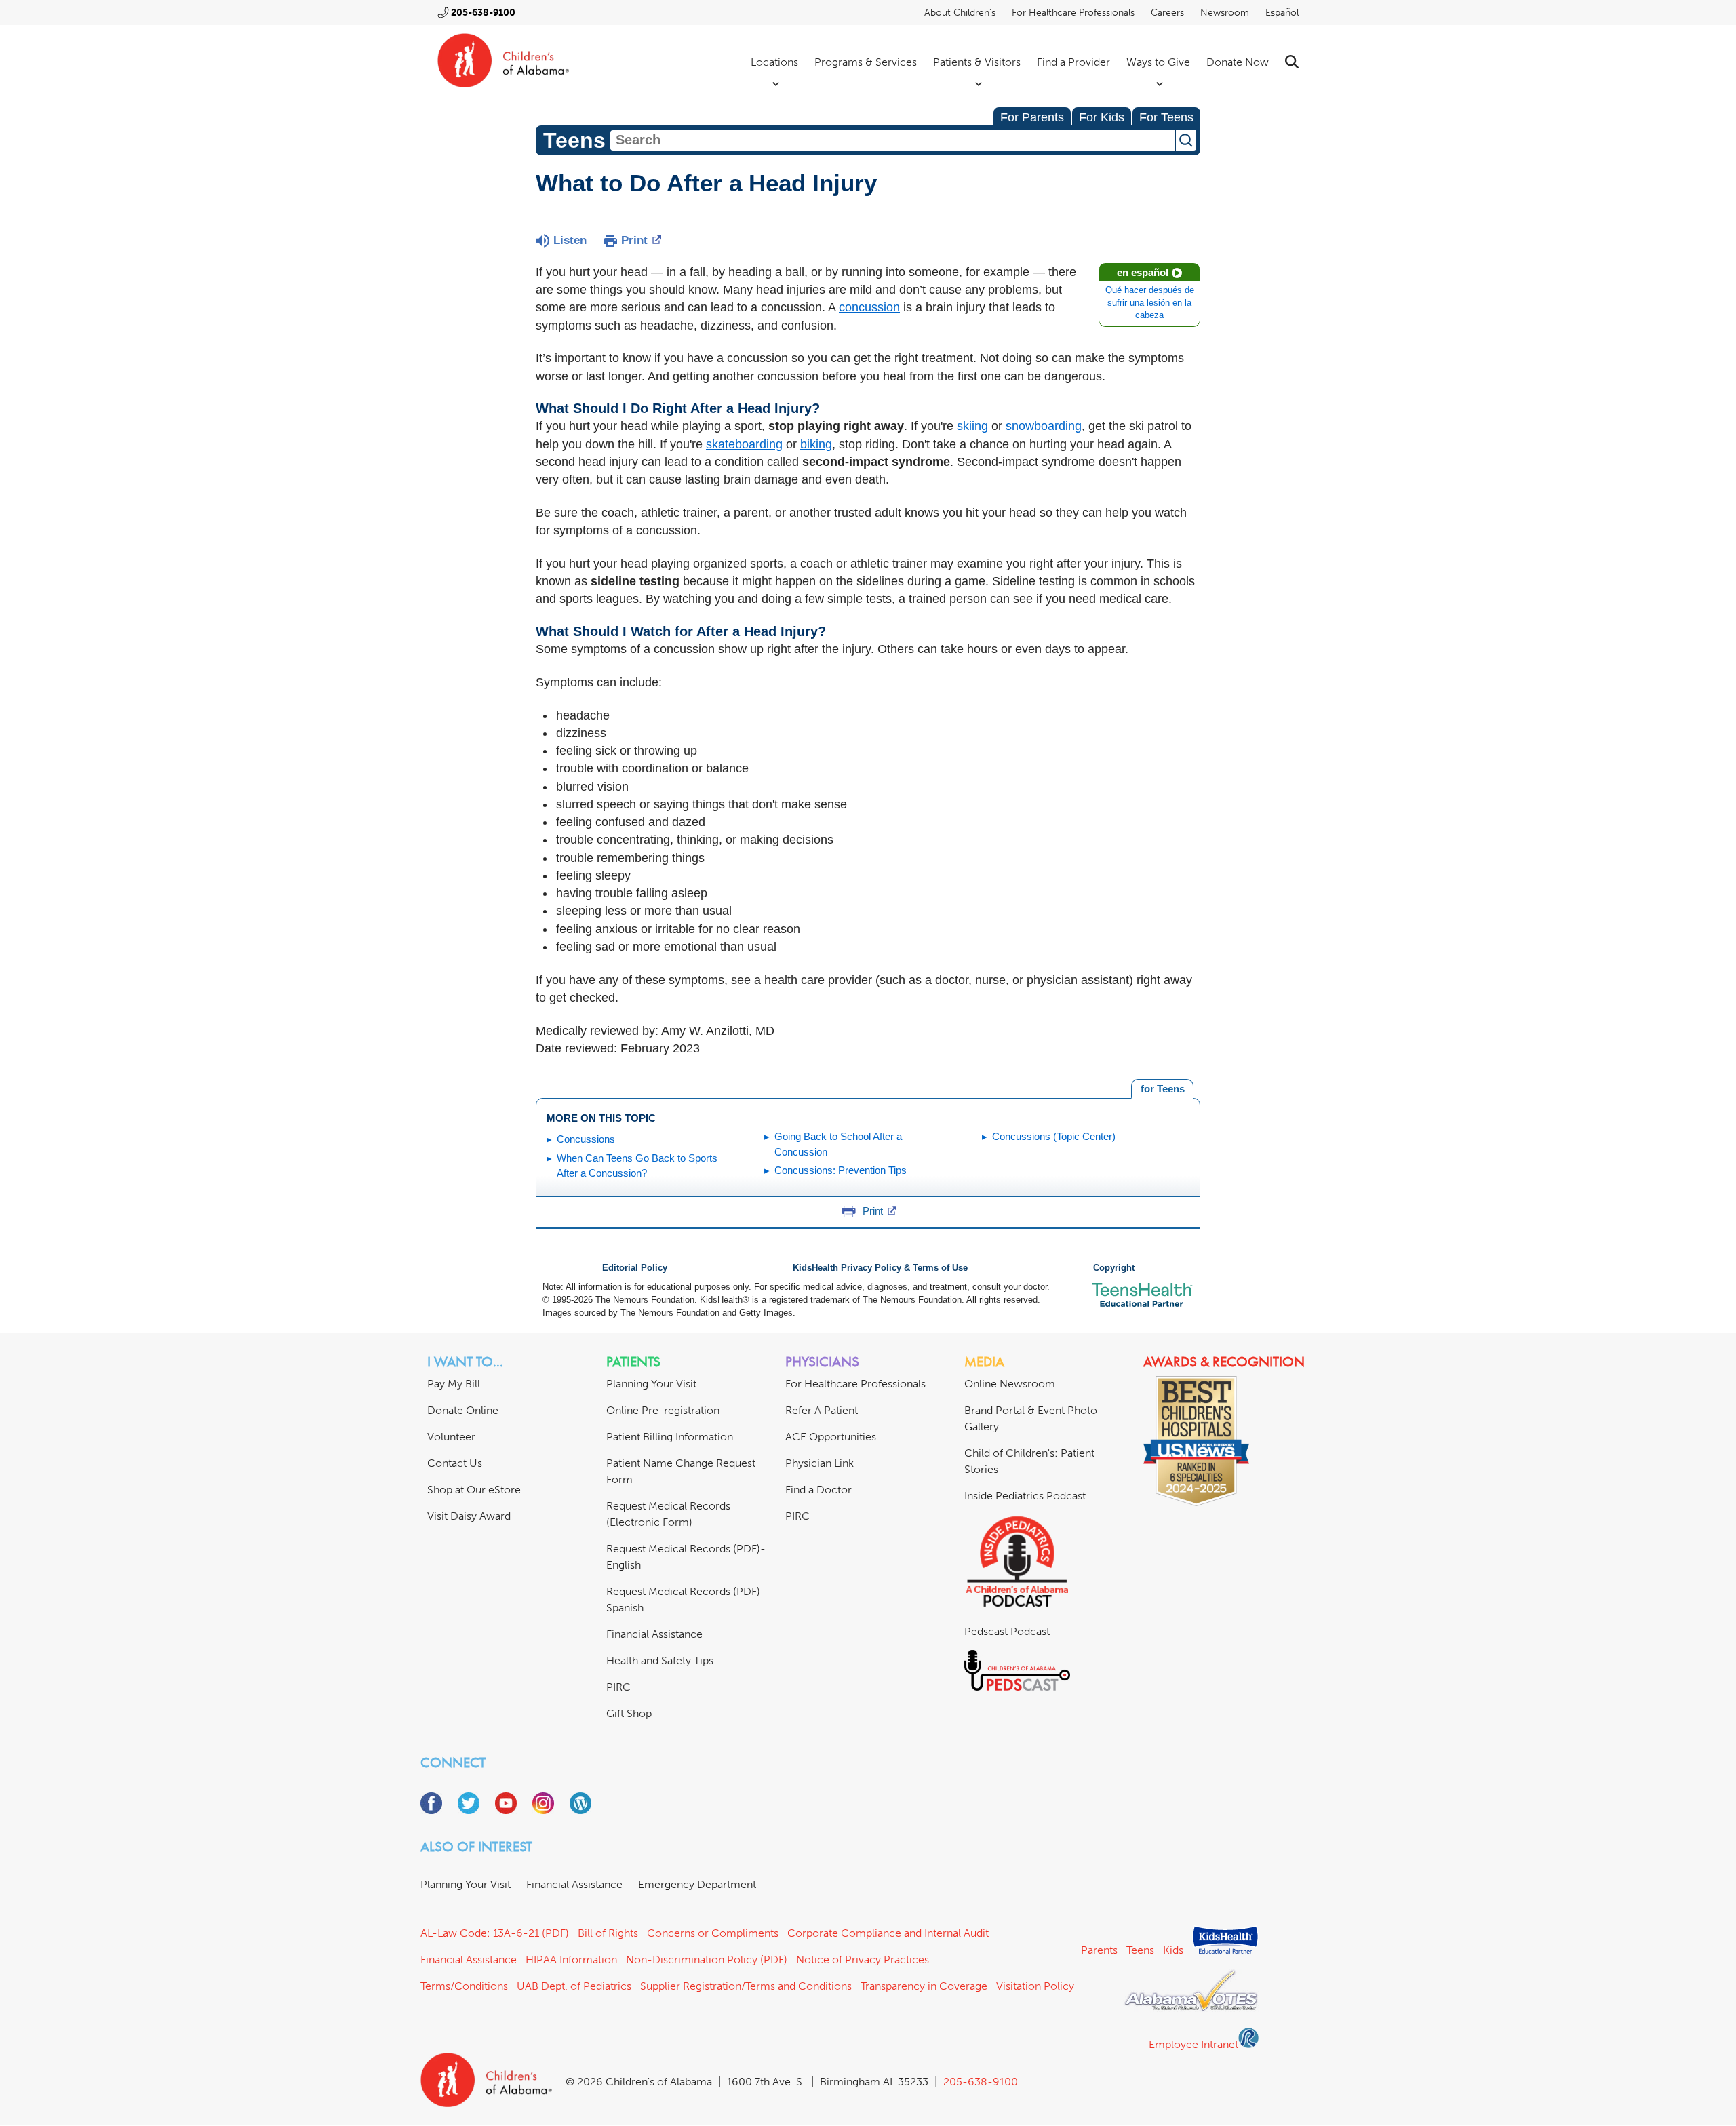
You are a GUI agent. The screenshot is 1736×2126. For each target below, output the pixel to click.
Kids (1173, 1950)
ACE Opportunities (831, 1437)
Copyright (1114, 1268)
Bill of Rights (608, 1933)
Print (634, 240)
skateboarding (744, 444)
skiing (972, 426)
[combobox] (892, 140)
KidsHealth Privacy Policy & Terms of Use (880, 1268)
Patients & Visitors (977, 62)
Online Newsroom (1010, 1384)
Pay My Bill (454, 1384)
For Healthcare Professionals (1073, 13)
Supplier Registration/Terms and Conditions (746, 1986)
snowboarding (1044, 426)
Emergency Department (697, 1884)
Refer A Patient (822, 1410)
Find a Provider (1073, 62)
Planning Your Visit (651, 1384)
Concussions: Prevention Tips (841, 1170)
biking (816, 444)
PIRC (618, 1687)
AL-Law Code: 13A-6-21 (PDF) (495, 1933)
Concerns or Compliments (713, 1933)
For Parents (1032, 117)
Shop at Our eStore (474, 1490)
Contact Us (455, 1463)
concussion (869, 307)
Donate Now (1238, 62)
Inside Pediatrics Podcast (1025, 1496)
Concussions (586, 1139)
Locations (774, 62)
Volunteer (451, 1437)
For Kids (1102, 117)
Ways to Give (1158, 62)
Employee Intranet (1193, 2044)
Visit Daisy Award (469, 1516)
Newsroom (1225, 13)
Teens (1140, 1950)
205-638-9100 (483, 13)
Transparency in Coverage (924, 1986)
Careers (1167, 13)
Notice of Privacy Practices (863, 1960)
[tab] (1162, 1089)
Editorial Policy (635, 1268)
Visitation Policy (1035, 1986)
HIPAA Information (571, 1960)
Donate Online (463, 1410)
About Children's (960, 13)
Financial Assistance (654, 1634)
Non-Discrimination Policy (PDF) (707, 1960)
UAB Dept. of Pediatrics (574, 1986)
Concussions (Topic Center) (1054, 1136)
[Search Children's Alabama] (1292, 62)
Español (1282, 13)
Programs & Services (866, 62)
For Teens (1166, 117)
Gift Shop (629, 1713)
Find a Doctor (818, 1490)
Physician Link (820, 1463)
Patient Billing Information (670, 1437)
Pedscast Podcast (1007, 1631)
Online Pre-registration (663, 1410)
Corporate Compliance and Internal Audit (888, 1933)
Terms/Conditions (464, 1986)
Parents (1099, 1950)
